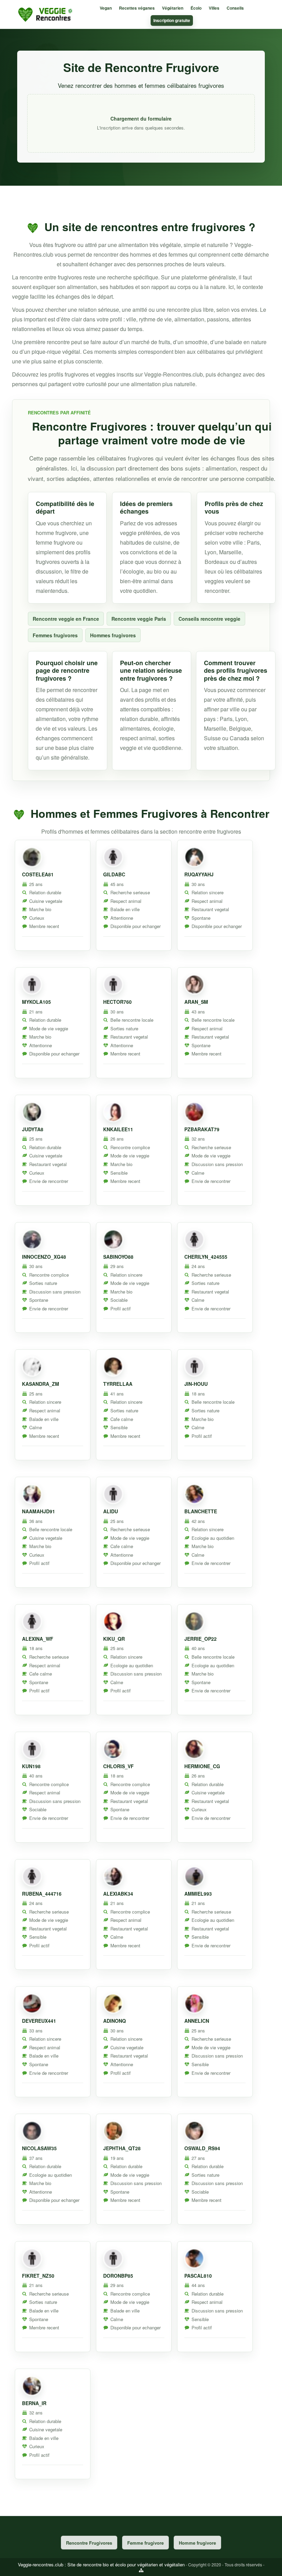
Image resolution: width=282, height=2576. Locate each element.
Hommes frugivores (113, 635)
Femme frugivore (145, 2543)
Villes (214, 8)
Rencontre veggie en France (66, 619)
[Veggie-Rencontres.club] (46, 14)
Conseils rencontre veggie (209, 619)
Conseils (235, 8)
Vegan (106, 8)
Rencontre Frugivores (89, 2543)
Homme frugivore (197, 2543)
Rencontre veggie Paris (139, 619)
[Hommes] (32, 857)
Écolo (196, 8)
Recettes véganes (137, 8)
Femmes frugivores (55, 635)
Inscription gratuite (172, 20)
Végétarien (173, 8)
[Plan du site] (141, 2570)
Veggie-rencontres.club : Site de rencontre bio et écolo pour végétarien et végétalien (101, 2564)
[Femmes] (113, 857)
